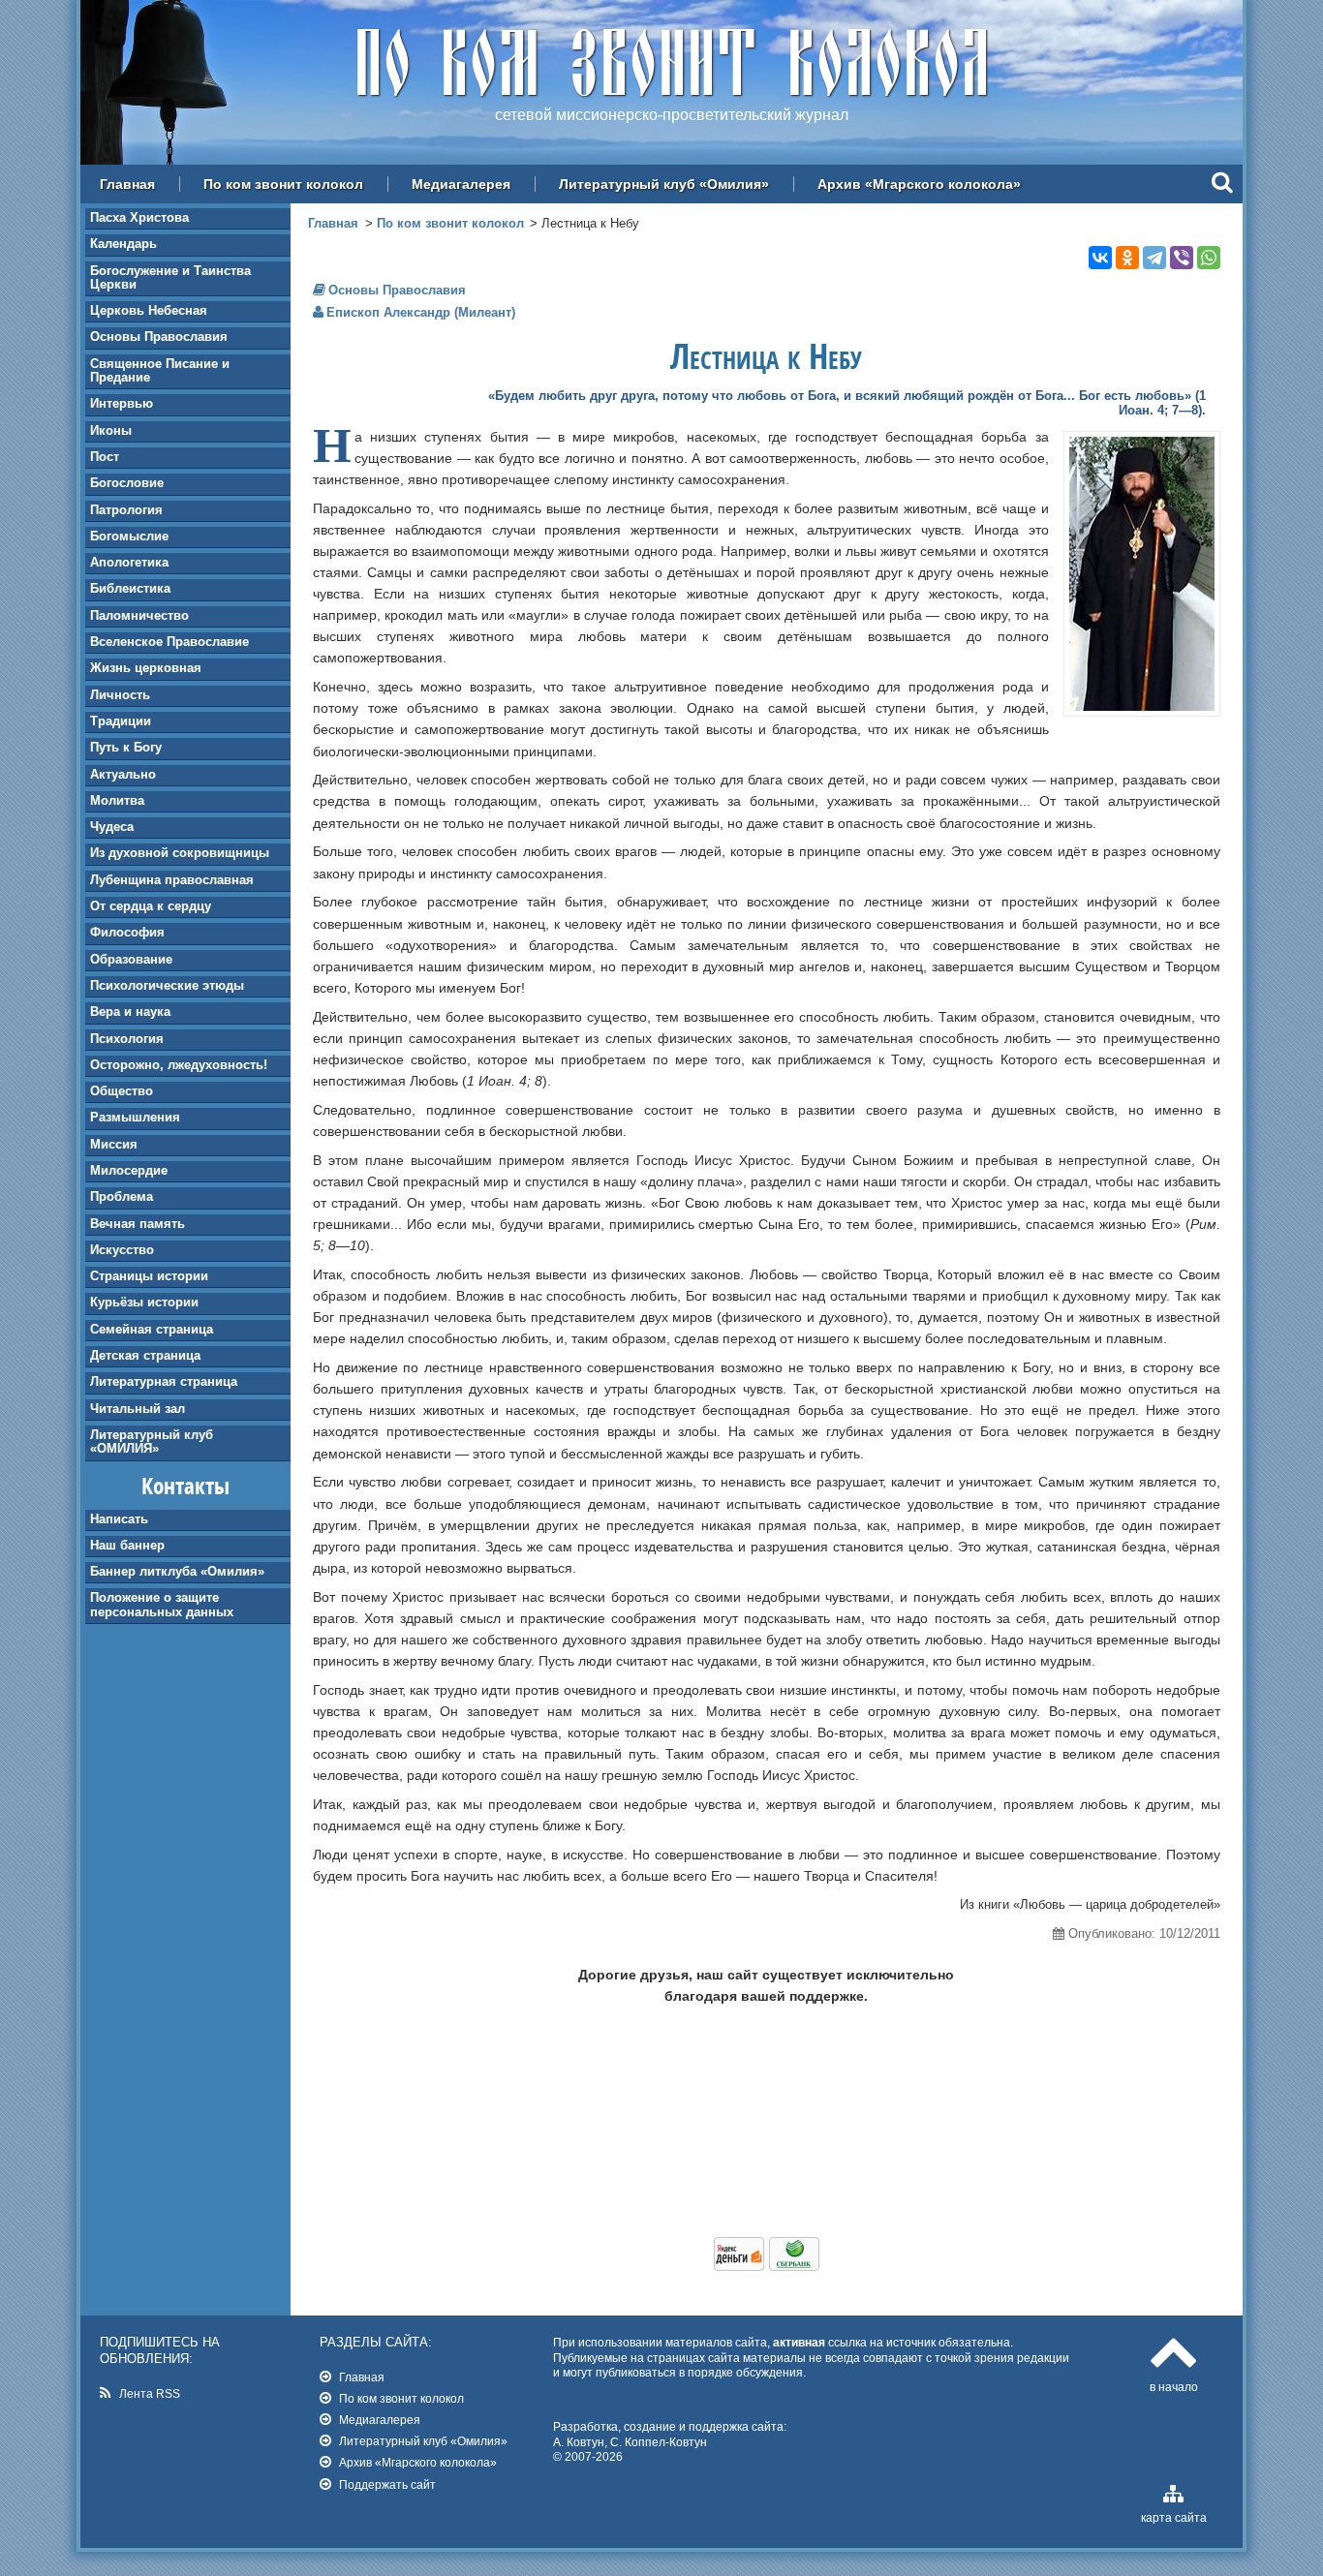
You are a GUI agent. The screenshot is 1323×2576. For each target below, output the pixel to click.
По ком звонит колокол (283, 184)
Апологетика (129, 562)
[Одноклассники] (1127, 258)
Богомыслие (129, 536)
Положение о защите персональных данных (162, 1604)
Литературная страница (164, 1381)
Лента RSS (150, 2393)
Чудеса (112, 827)
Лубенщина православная (172, 880)
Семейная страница (152, 1329)
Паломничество (139, 615)
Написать (119, 1519)
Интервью (122, 403)
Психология (127, 1039)
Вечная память (138, 1224)
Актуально (123, 774)
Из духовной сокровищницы (180, 853)
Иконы (111, 430)
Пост (105, 457)
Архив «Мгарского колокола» (919, 184)
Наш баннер (127, 1545)
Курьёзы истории (144, 1302)
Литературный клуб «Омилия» (664, 184)
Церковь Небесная (149, 310)
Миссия (114, 1144)
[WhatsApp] (1209, 258)
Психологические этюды (167, 985)
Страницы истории (149, 1276)
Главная (127, 184)
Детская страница (145, 1355)
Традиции (121, 721)
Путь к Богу (126, 747)
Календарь (123, 244)
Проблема (122, 1196)
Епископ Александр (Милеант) (421, 312)
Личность (120, 695)
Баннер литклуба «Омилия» (177, 1571)
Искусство (122, 1250)
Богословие (127, 483)
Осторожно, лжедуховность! (179, 1065)
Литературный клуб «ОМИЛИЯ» (152, 1441)
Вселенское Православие (169, 642)
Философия (127, 932)
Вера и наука (130, 1012)
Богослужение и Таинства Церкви (170, 277)
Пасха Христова (139, 217)
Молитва (117, 800)
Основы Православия (159, 337)
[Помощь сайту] (767, 2266)
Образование (131, 959)
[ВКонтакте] (1100, 258)
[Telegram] (1154, 258)
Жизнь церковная (146, 668)
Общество (122, 1091)
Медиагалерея (461, 184)
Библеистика (130, 588)
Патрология (126, 510)
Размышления (135, 1117)
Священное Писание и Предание (160, 370)
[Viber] (1182, 258)
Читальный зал (138, 1409)
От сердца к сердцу (151, 906)
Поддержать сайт (387, 2484)
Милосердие (129, 1170)
